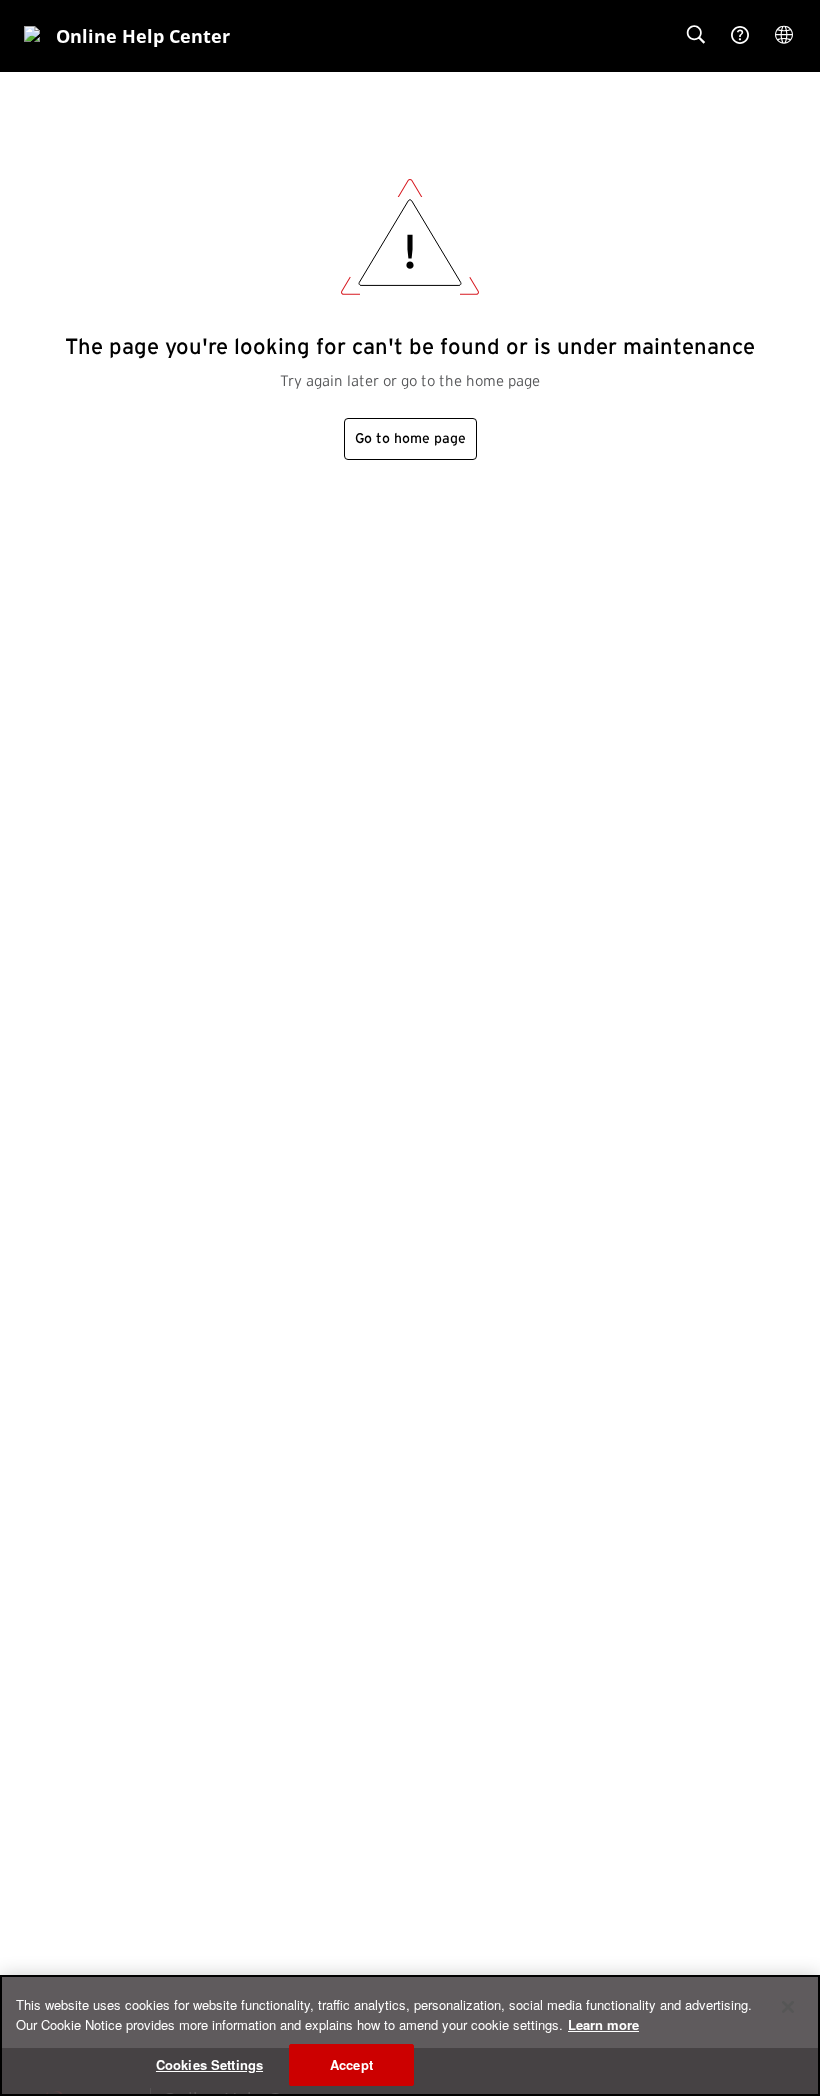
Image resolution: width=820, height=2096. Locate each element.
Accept (351, 2064)
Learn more (603, 2024)
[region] (410, 2035)
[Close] (788, 2007)
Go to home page (410, 439)
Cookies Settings (209, 2064)
